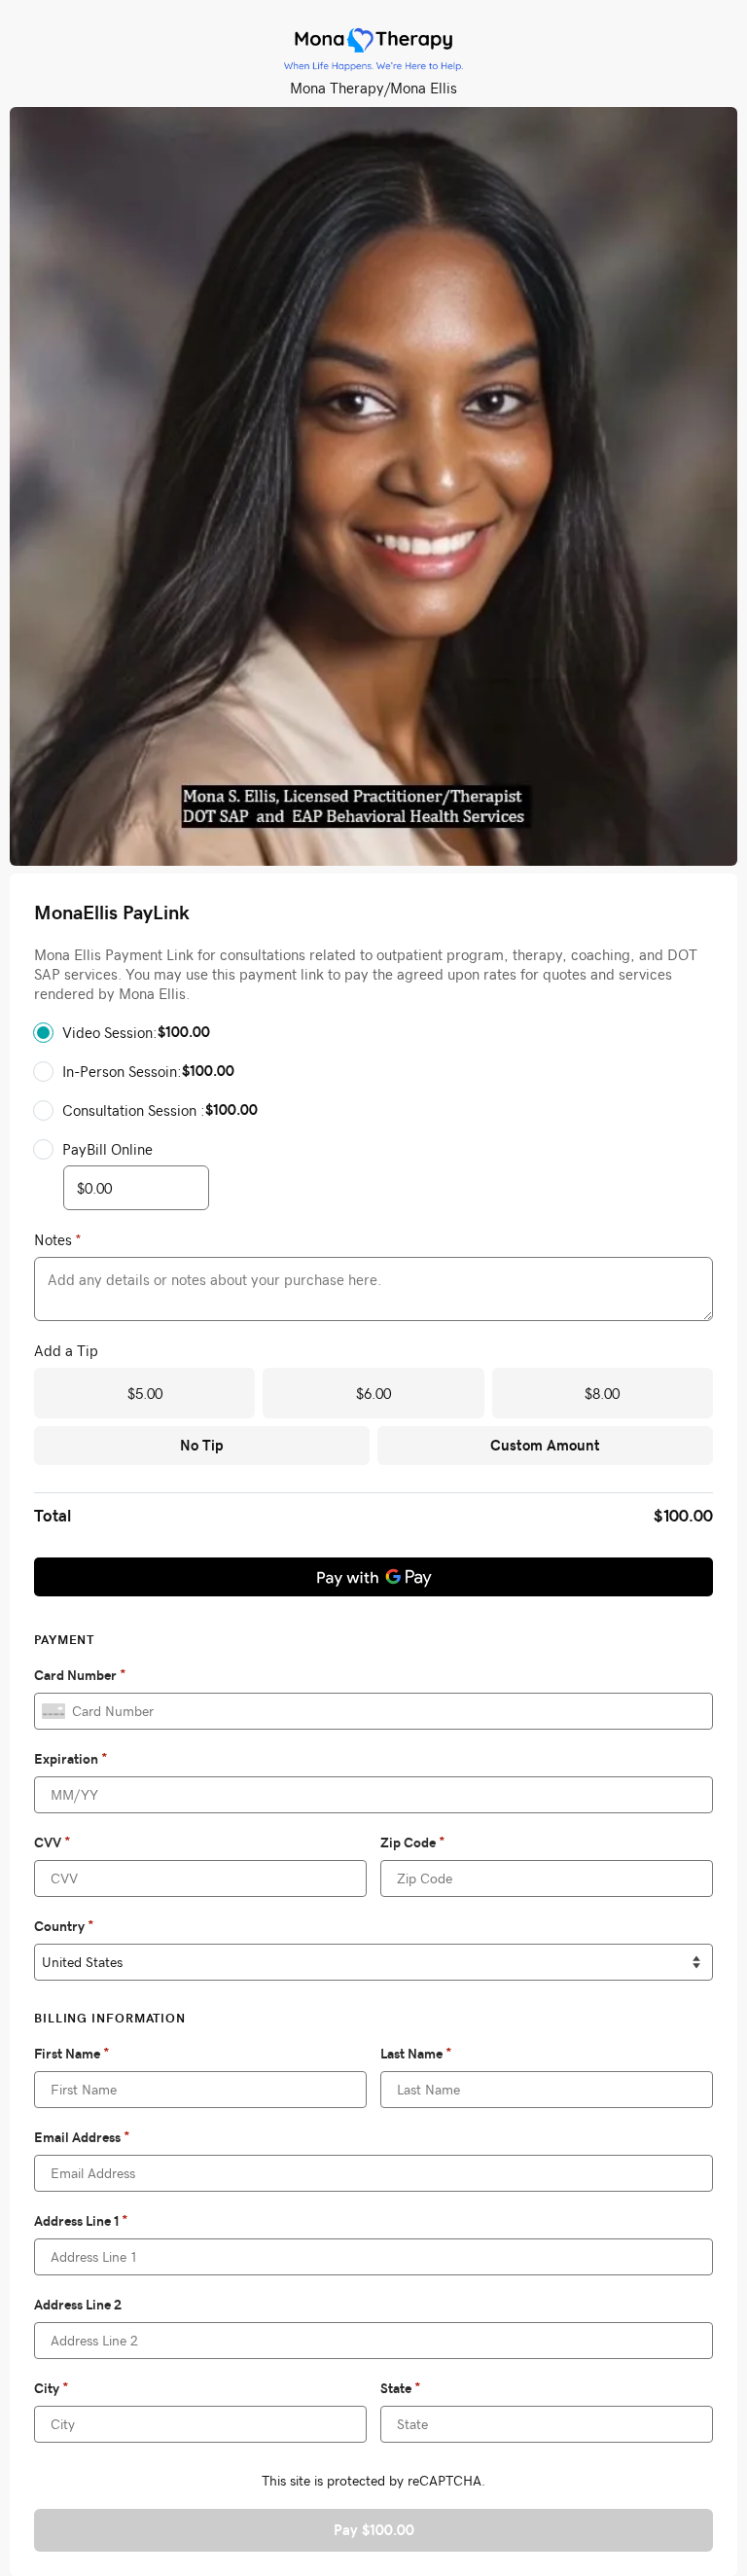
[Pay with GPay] (373, 1577)
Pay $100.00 (374, 2530)
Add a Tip (66, 1350)
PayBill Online (107, 1149)
